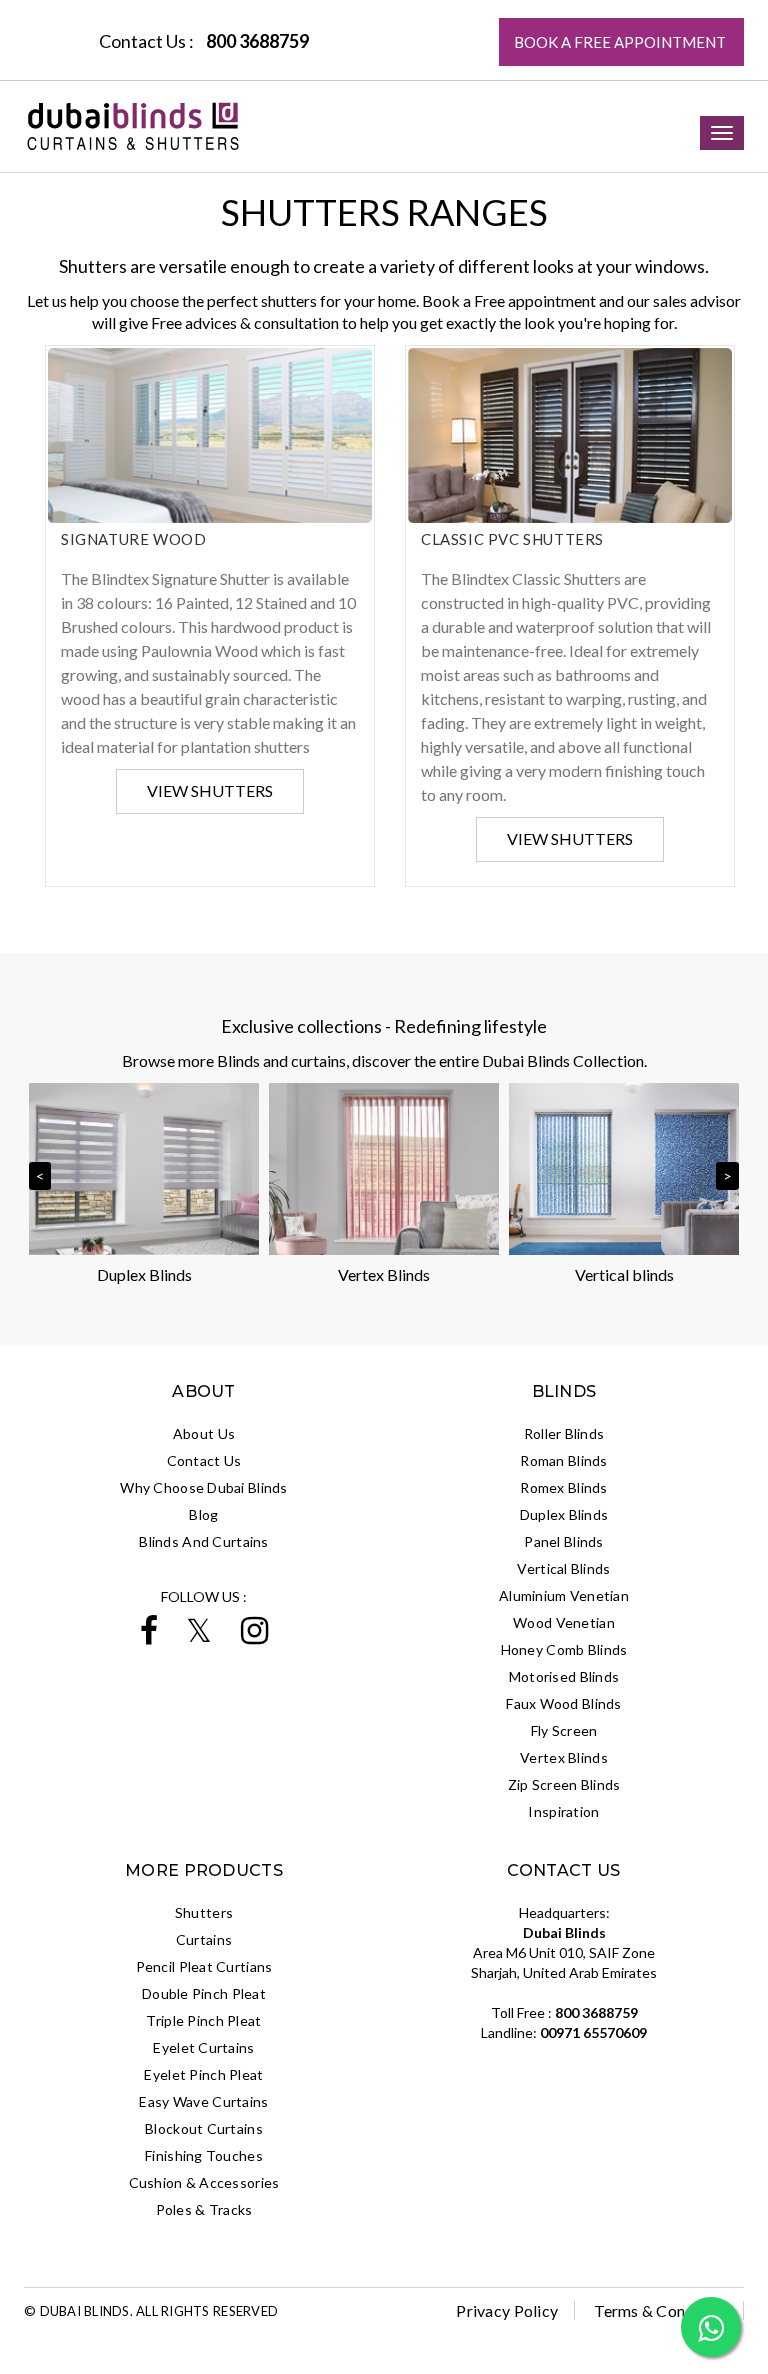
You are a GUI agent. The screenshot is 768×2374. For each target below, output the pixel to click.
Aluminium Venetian (564, 1595)
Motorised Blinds (564, 1676)
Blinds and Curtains (203, 1541)
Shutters (204, 1912)
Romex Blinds (563, 1487)
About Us (204, 1433)
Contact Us (204, 1460)
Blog (203, 1514)
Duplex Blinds (144, 1274)
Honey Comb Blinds (564, 1649)
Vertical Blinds (563, 1568)
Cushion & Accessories (204, 2182)
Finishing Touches (204, 2155)
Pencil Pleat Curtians (204, 1966)
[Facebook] (149, 1636)
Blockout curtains (204, 2128)
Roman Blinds (563, 1460)
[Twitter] (199, 1636)
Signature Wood (133, 539)
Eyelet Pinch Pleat (203, 2074)
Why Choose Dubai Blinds (203, 1487)
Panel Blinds (563, 1541)
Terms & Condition (660, 2310)
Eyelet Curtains (203, 2047)
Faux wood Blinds (563, 1703)
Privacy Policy (507, 2310)
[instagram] (254, 1636)
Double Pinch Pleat (204, 1993)
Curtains (204, 1939)
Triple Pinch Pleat (203, 2020)
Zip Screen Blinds (564, 1784)
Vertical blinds (624, 1274)
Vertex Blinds (384, 1274)
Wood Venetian (564, 1622)
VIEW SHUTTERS (210, 790)
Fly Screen (564, 1730)
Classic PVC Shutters (512, 539)
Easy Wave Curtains (203, 2101)
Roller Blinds (564, 1433)
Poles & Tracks (204, 2209)
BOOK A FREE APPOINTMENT (621, 42)
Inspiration (563, 1811)
